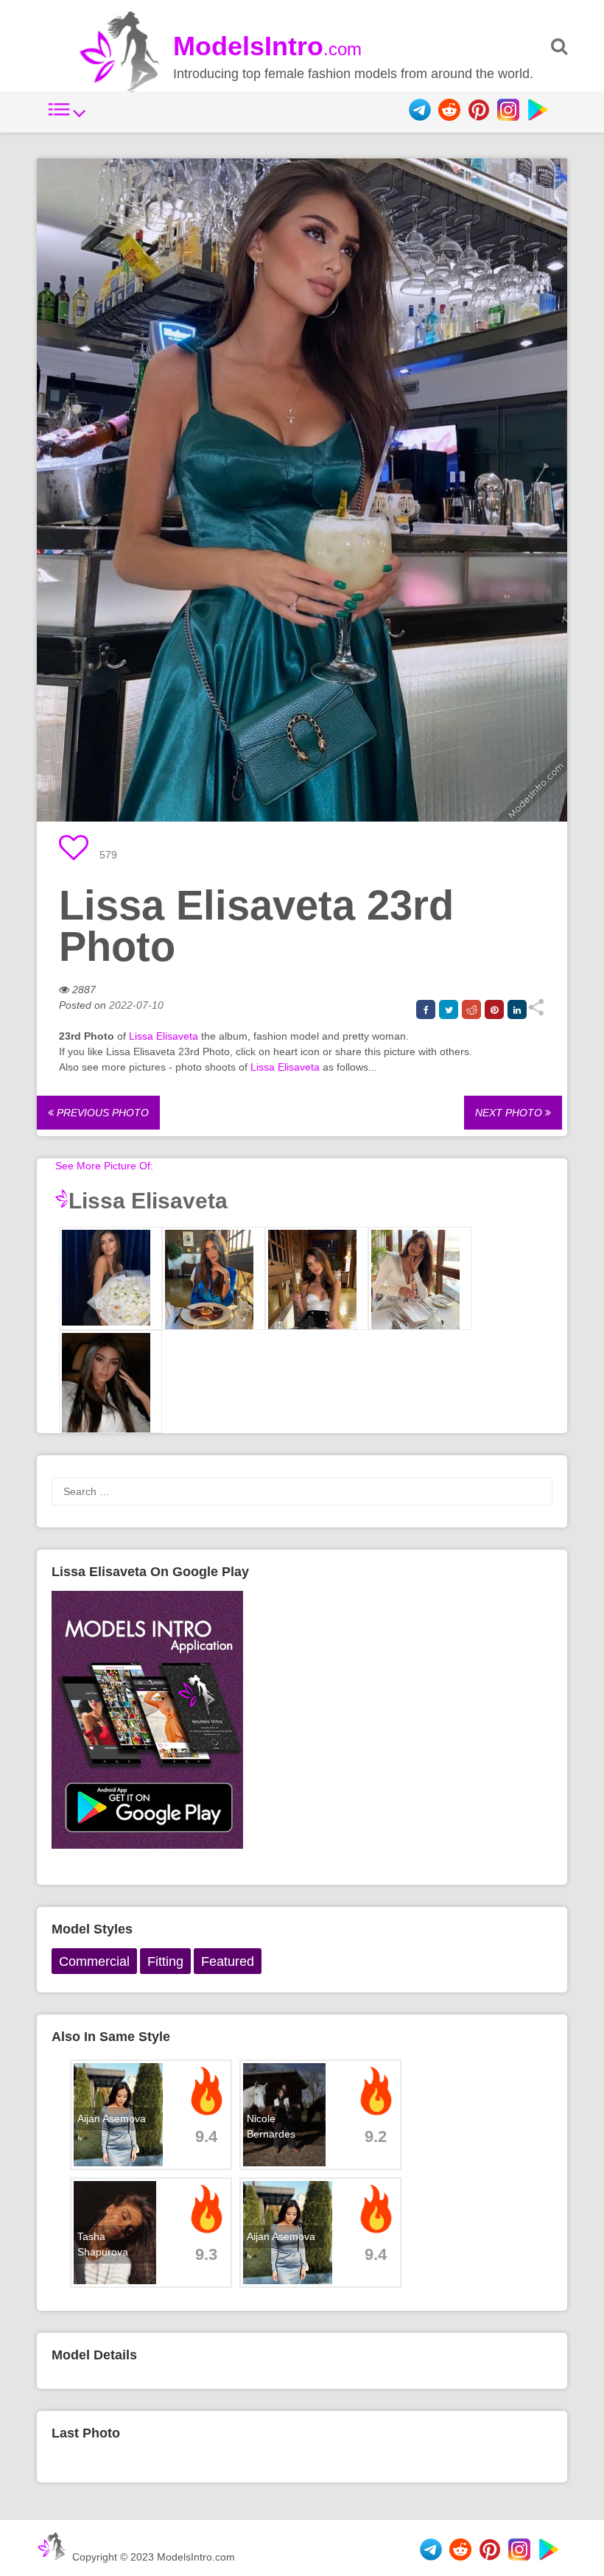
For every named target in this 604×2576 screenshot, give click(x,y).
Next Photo (510, 1113)
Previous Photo (101, 1113)
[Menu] (67, 117)
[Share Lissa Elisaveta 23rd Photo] (536, 1012)
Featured (228, 1961)
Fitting (165, 1961)
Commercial (94, 1961)
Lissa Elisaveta (164, 1036)
